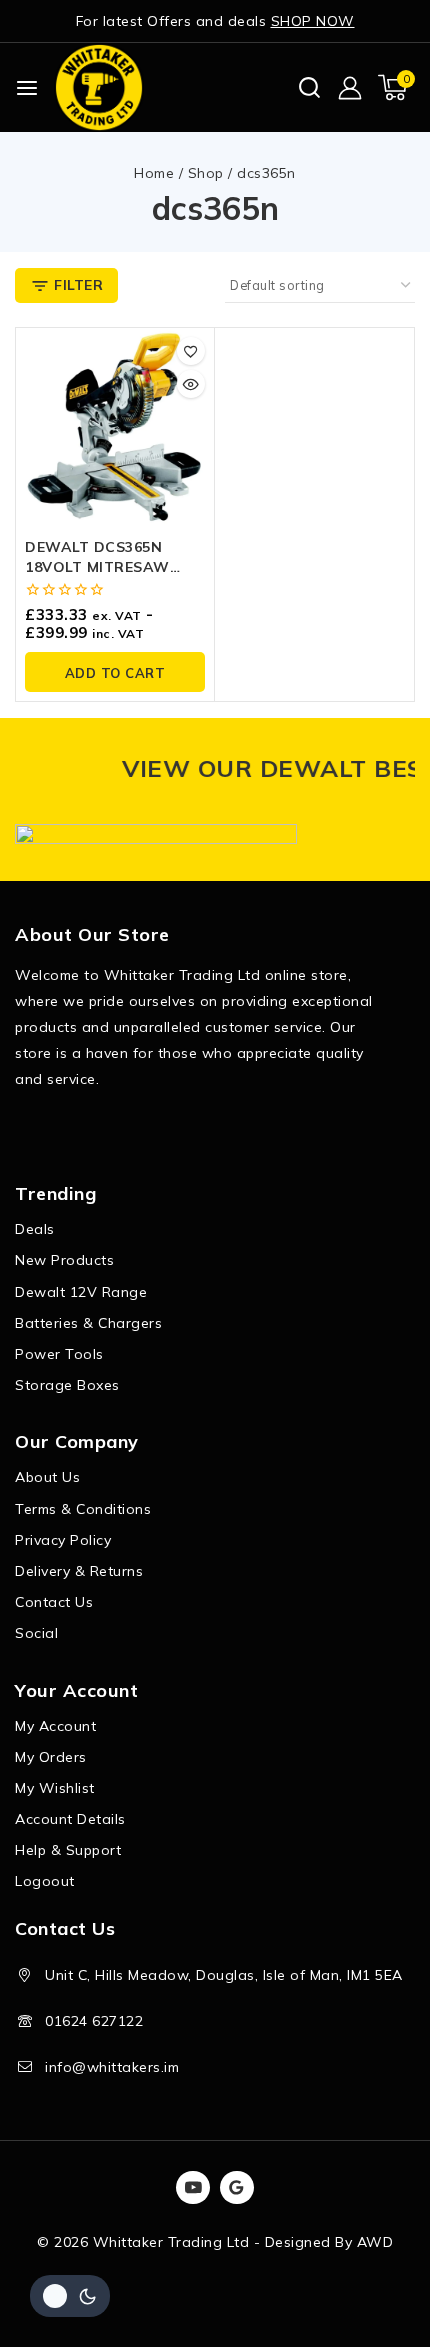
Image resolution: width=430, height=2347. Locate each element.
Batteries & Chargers (88, 1323)
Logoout (45, 1881)
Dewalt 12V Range (81, 1292)
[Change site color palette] (70, 2296)
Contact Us (54, 1602)
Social (36, 1633)
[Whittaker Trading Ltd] (99, 87)
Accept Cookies (215, 2280)
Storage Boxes (67, 1385)
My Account (55, 1726)
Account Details (70, 1819)
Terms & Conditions (83, 1509)
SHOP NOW (313, 21)
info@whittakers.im (112, 2067)
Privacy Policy (63, 1540)
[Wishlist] (191, 351)
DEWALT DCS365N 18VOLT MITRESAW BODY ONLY (97, 567)
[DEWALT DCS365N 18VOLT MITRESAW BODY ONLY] (115, 427)
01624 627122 (94, 2021)
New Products (64, 1260)
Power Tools (59, 1354)
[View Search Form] (309, 87)
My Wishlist (55, 1788)
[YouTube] (193, 2188)
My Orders (51, 1757)
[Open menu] (27, 88)
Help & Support (68, 1850)
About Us (47, 1477)
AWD (375, 2242)
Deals (35, 1229)
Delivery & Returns (79, 1571)
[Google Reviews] (237, 2188)
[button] (115, 672)
